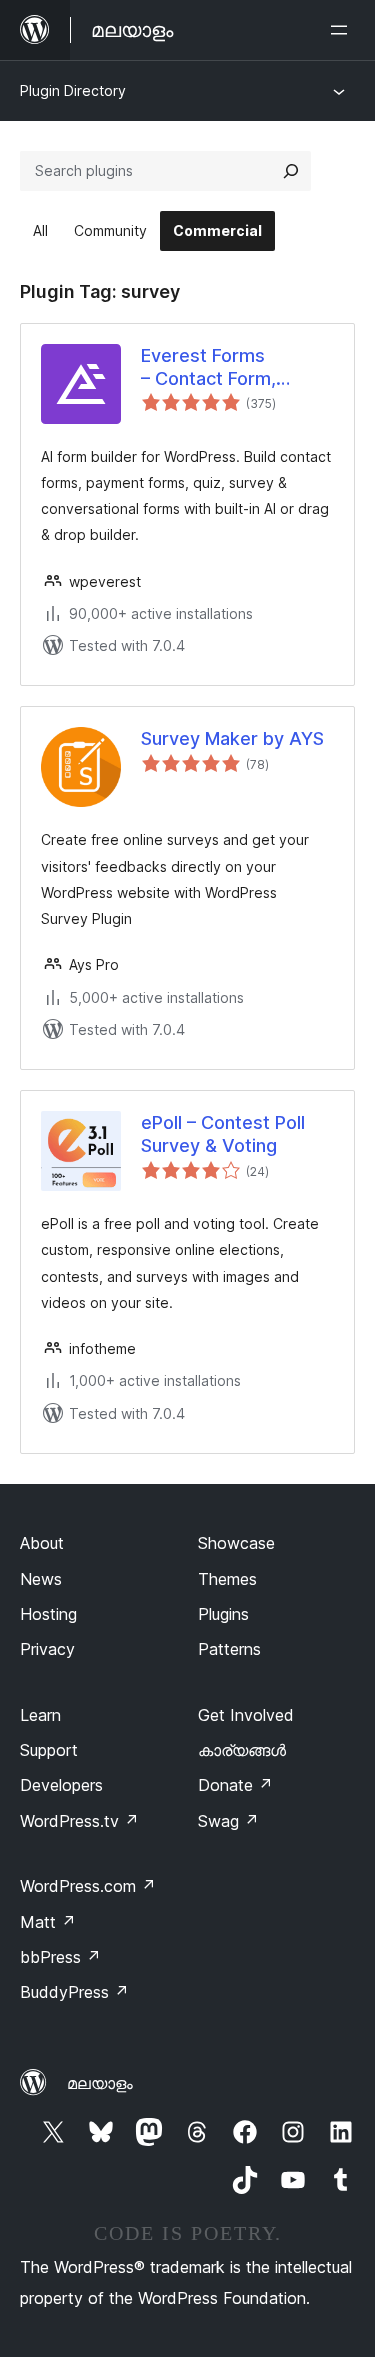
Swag (228, 1821)
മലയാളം (100, 2083)
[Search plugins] (291, 171)
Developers (61, 1785)
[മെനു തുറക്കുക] (343, 30)
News (41, 1579)
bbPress (60, 1957)
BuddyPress (74, 1992)
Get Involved (246, 1715)
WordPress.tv (79, 1821)
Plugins (223, 1614)
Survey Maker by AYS (232, 738)
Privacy (47, 1649)
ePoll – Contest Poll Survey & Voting (223, 1134)
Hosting (48, 1614)
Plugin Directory (73, 90)
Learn (40, 1715)
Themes (227, 1579)
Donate (235, 1785)
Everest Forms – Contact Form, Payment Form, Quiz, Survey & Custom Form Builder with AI (229, 368)
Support (49, 1750)
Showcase (236, 1543)
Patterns (229, 1649)
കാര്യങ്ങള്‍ (242, 1750)
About (42, 1543)
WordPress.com (88, 1886)
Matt (48, 1922)
